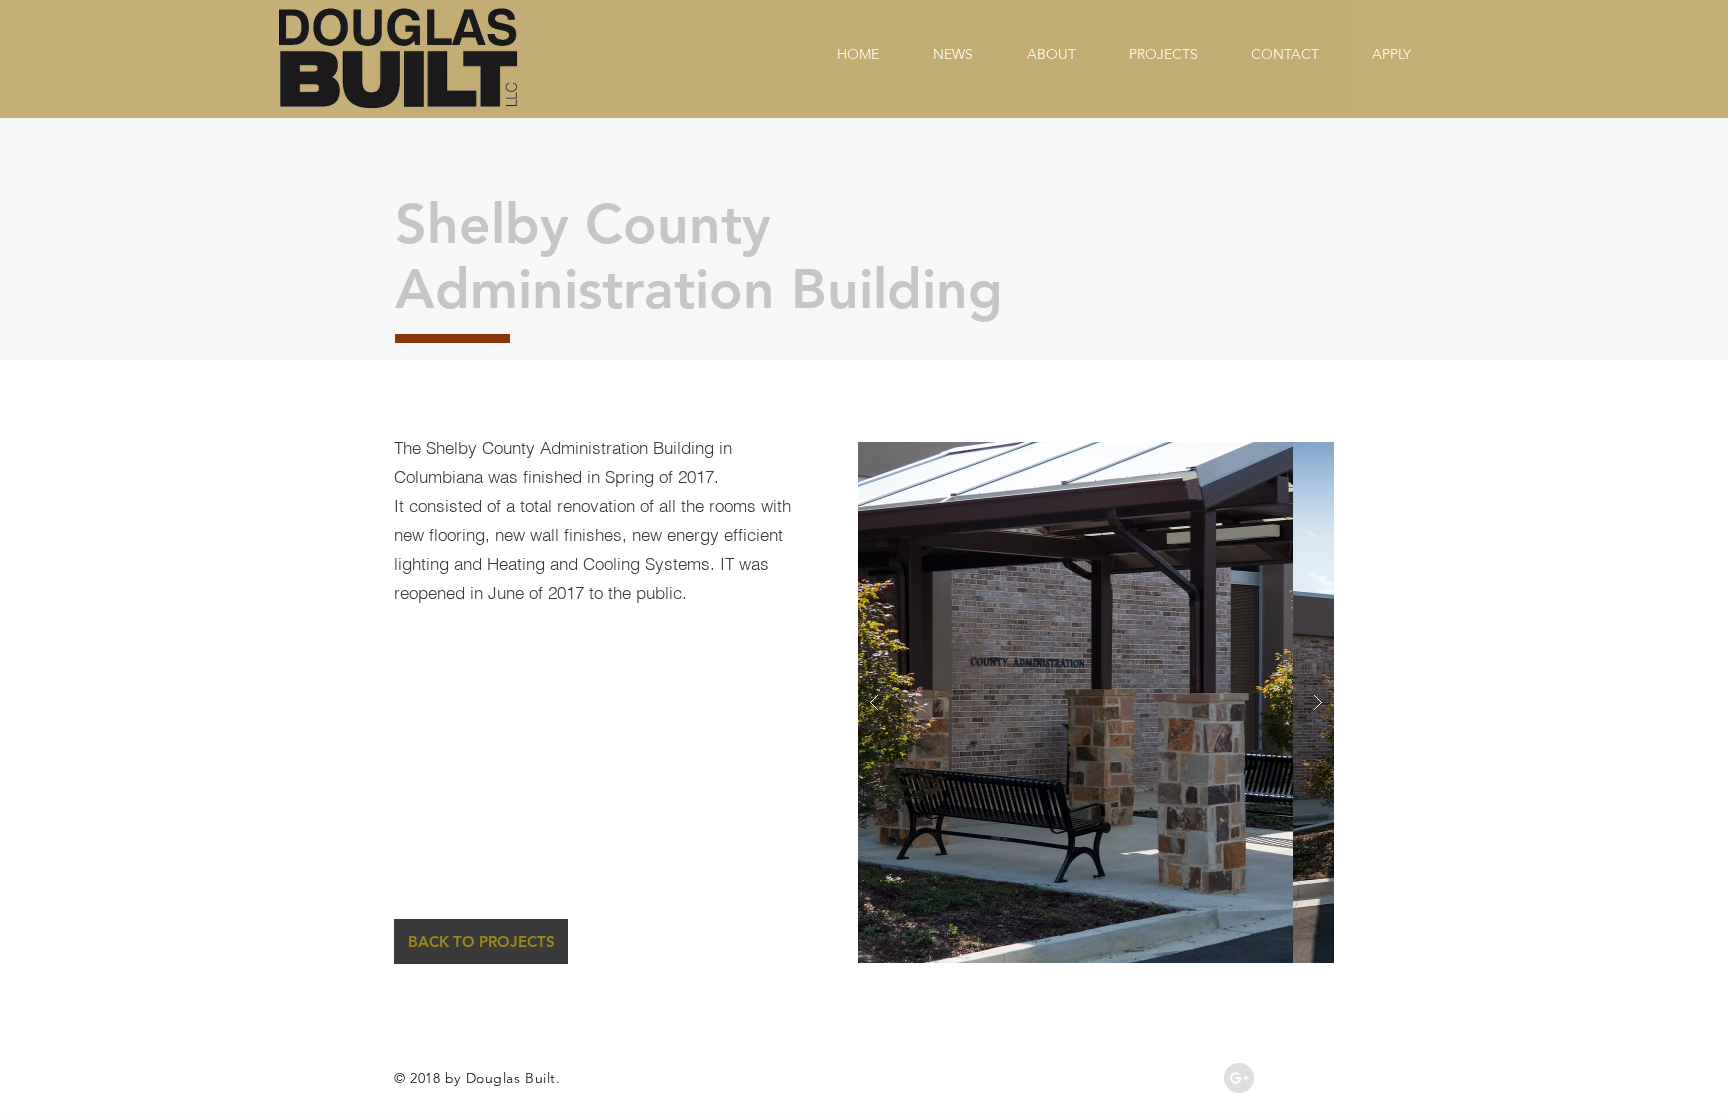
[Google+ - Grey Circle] (1239, 1078)
